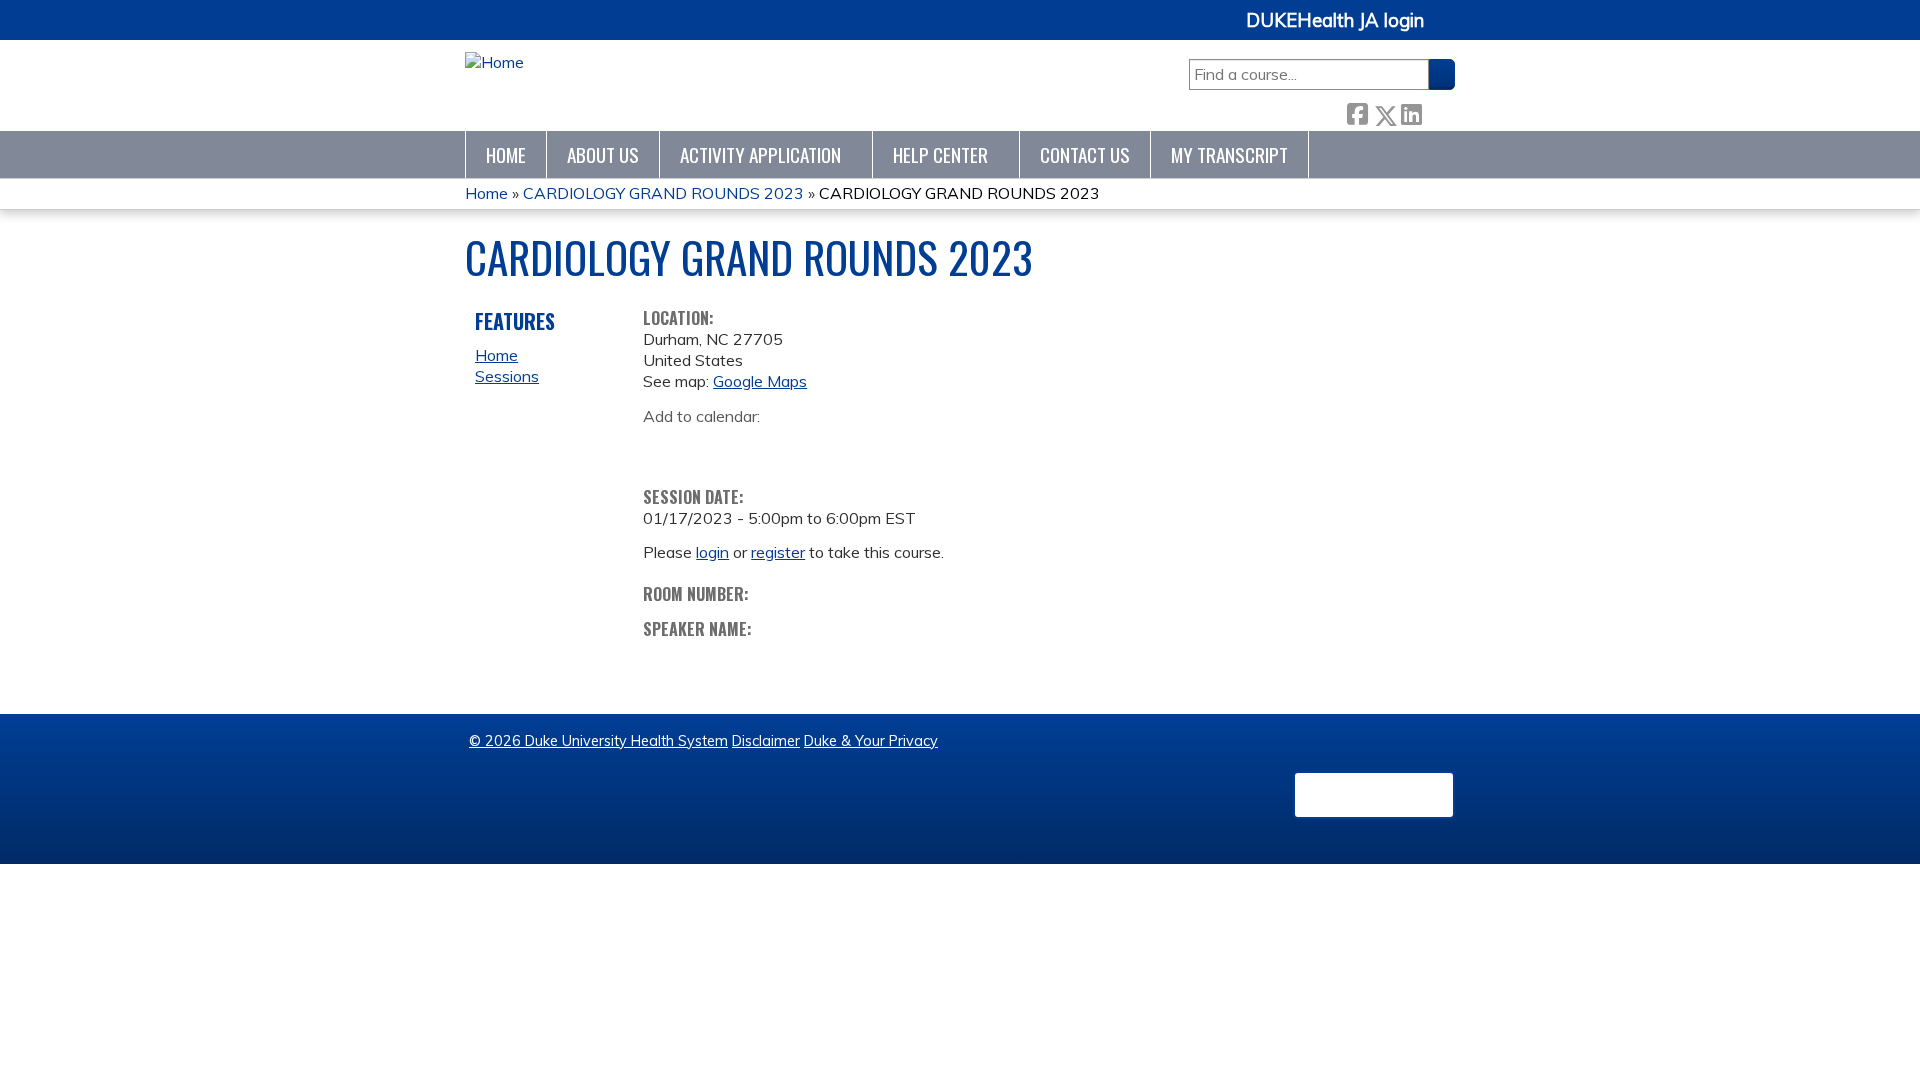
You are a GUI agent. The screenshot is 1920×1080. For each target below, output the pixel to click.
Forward (1438, 110)
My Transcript (1229, 154)
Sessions (507, 376)
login (712, 552)
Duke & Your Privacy (871, 741)
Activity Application (760, 154)
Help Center (940, 154)
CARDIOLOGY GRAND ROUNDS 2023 (663, 193)
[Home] (494, 62)
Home (506, 154)
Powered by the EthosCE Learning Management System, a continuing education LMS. (1374, 795)
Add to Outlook (801, 447)
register (778, 552)
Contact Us (1085, 154)
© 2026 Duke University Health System (598, 741)
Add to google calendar (663, 447)
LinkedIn (1411, 110)
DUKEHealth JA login (1335, 21)
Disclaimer (766, 741)
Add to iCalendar (753, 446)
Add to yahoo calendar (708, 447)
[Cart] (1447, 31)
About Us (603, 154)
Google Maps (760, 381)
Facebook (1357, 110)
